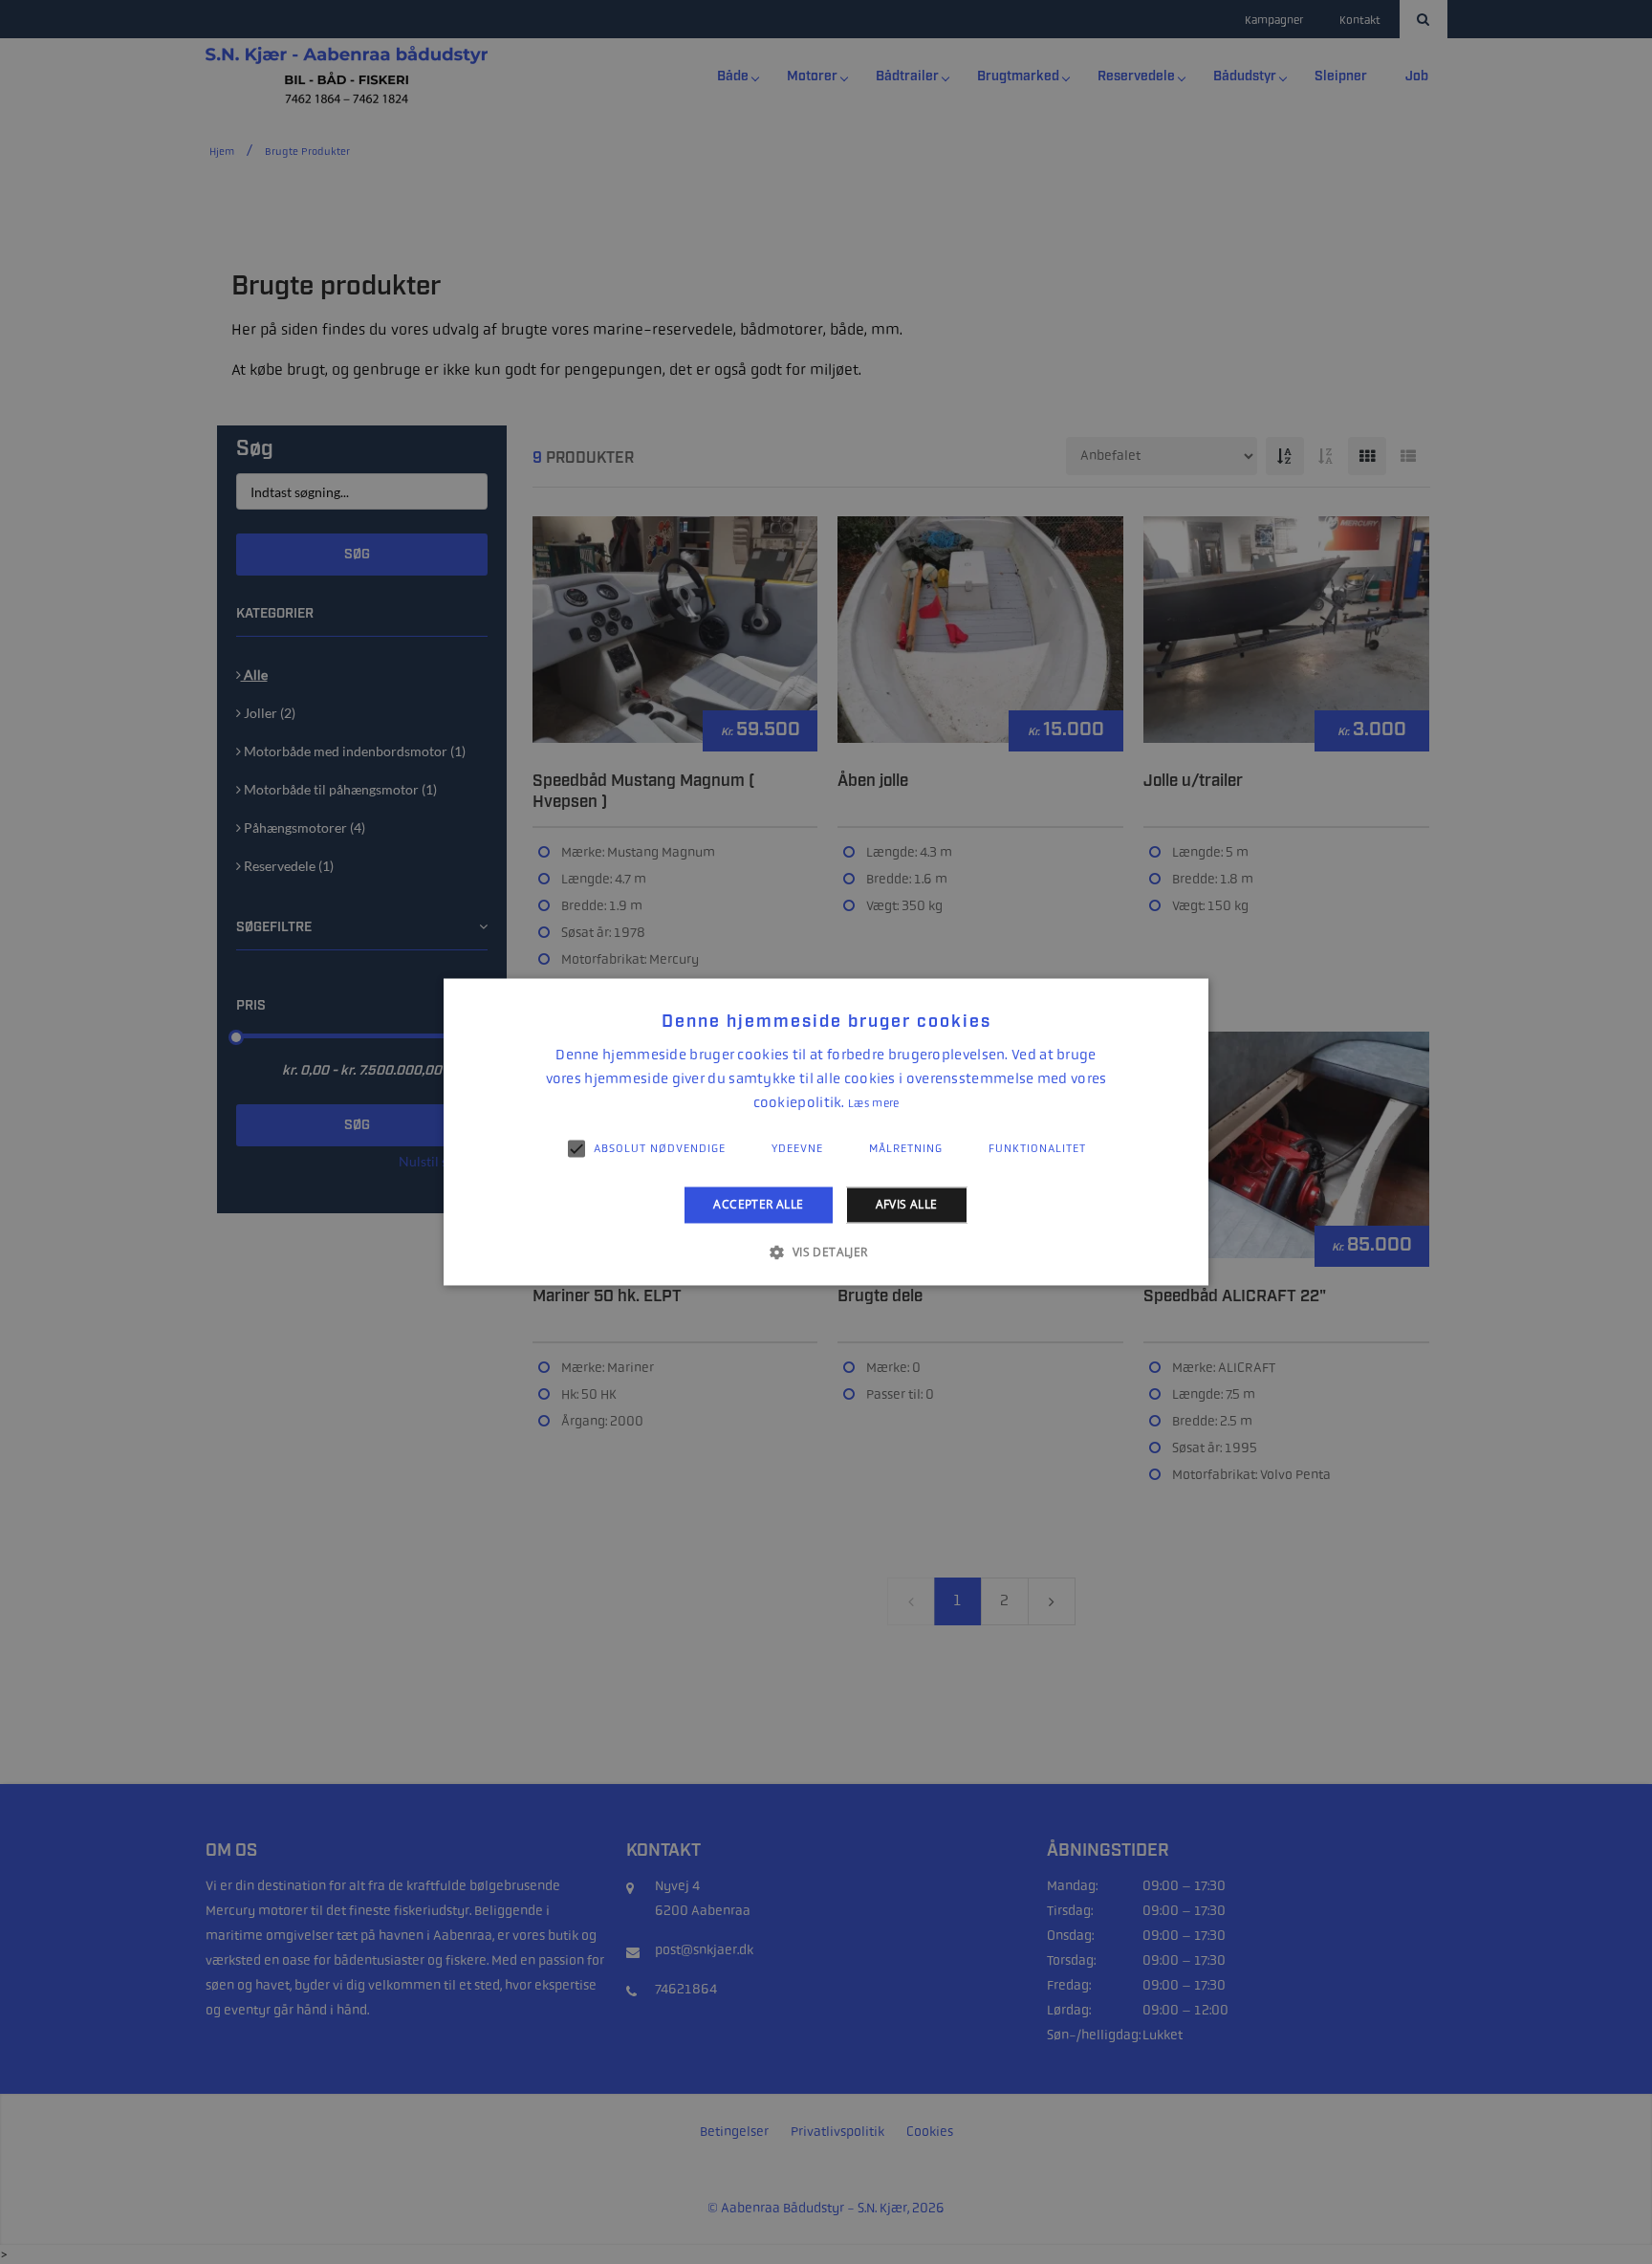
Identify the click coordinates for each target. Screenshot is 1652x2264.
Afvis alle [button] (907, 1204)
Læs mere (873, 1103)
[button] (826, 1252)
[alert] (826, 1132)
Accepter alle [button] (758, 1204)
